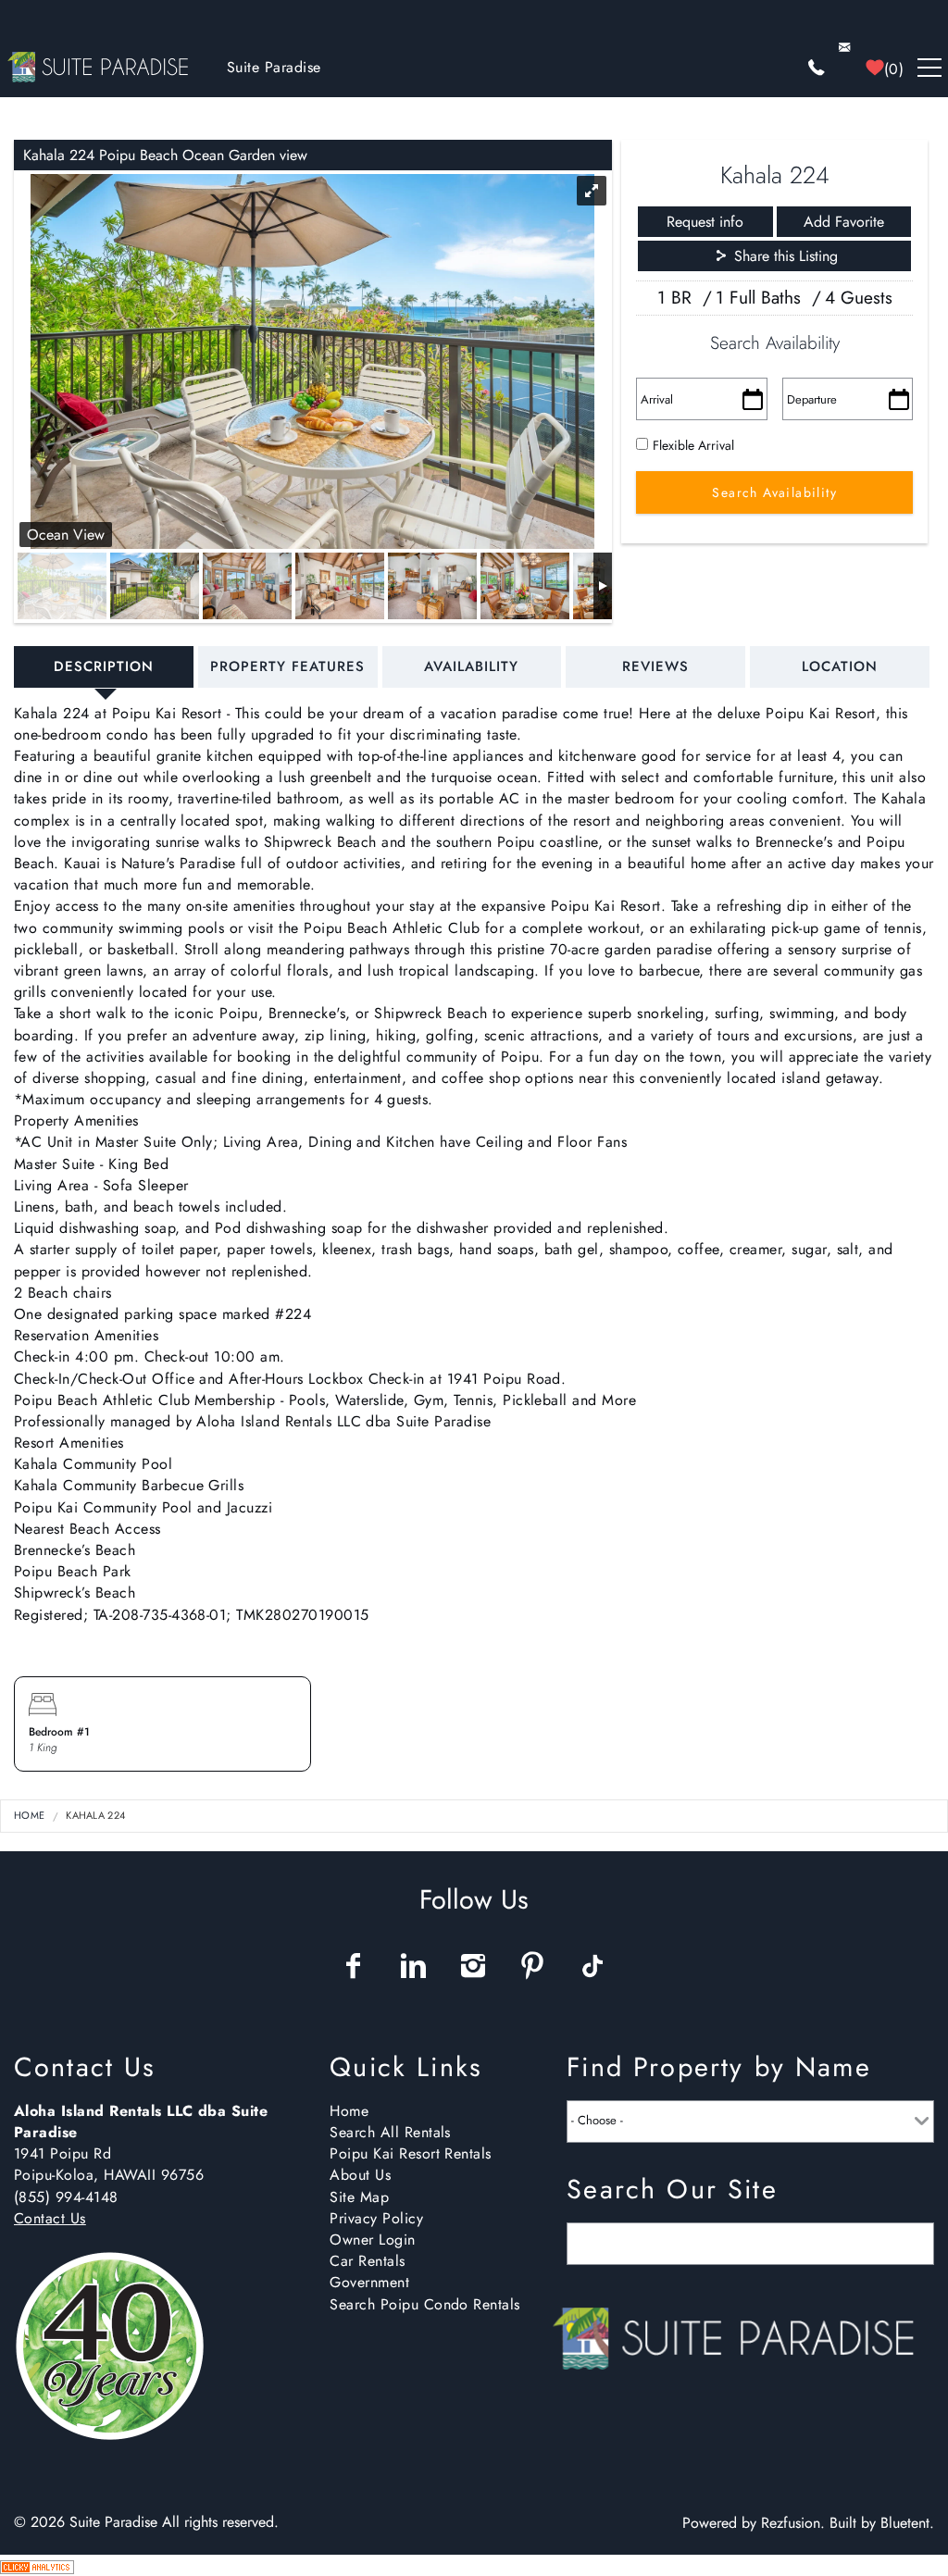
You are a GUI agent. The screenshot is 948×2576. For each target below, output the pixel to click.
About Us (360, 2175)
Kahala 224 (95, 1815)
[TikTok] (593, 1966)
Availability (471, 666)
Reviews (655, 666)
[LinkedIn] (415, 1966)
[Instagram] (475, 1966)
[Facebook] (355, 1966)
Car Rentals (367, 2261)
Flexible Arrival (693, 445)
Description (104, 666)
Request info (705, 222)
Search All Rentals (390, 2132)
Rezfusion (791, 2523)
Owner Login (372, 2240)
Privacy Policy (376, 2218)
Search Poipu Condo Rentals (424, 2304)
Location (840, 666)
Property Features (287, 666)
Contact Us (50, 2218)
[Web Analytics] (37, 2565)
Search (887, 2245)
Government (369, 2282)
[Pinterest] (535, 1966)
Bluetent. (907, 2523)
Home (29, 1815)
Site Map (359, 2197)
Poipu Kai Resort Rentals (411, 2153)
